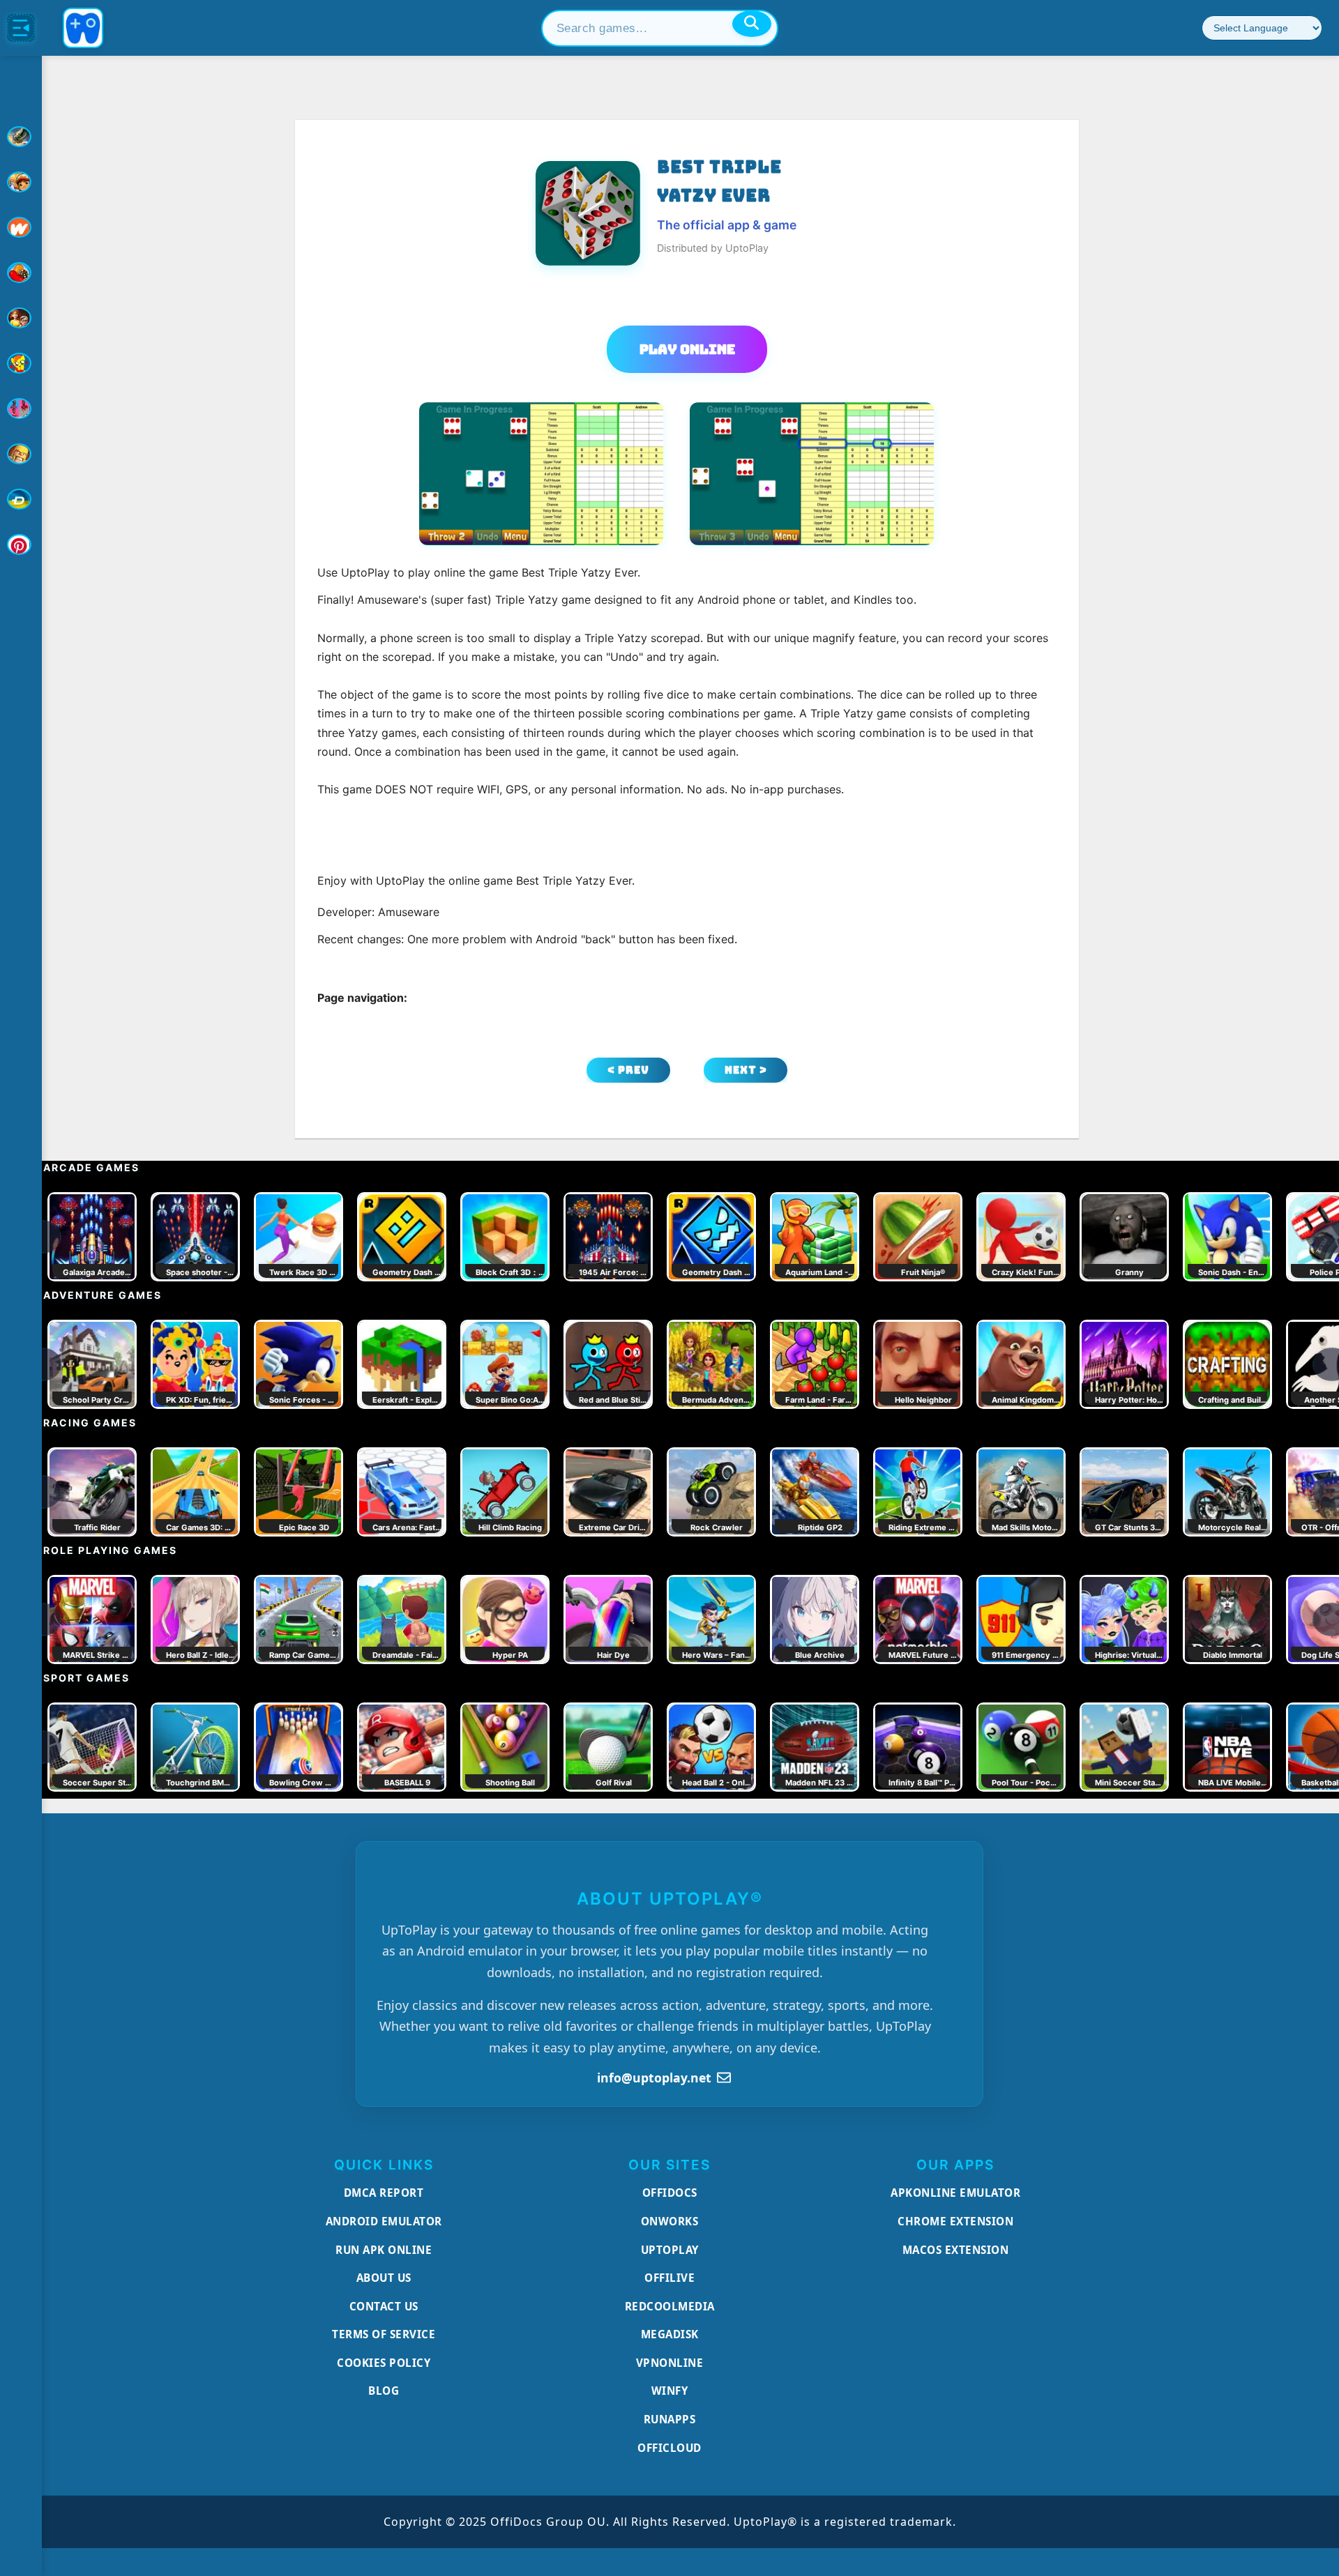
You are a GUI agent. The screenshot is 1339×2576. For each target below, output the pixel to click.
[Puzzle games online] (21, 318)
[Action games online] (21, 137)
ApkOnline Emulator (955, 2193)
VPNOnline (670, 2363)
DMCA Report (384, 2193)
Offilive (669, 2278)
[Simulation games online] (21, 363)
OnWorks (670, 2221)
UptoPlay (670, 2250)
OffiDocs (670, 2193)
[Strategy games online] (21, 454)
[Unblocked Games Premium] (21, 544)
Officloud (669, 2448)
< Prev (628, 1070)
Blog (384, 2391)
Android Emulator (384, 2221)
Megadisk (670, 2334)
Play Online (687, 349)
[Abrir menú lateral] (21, 28)
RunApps (670, 2419)
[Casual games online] (21, 273)
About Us (384, 2278)
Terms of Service (384, 2334)
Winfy (670, 2391)
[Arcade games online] (21, 182)
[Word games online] (21, 499)
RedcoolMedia (670, 2306)
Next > (746, 1070)
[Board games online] (21, 227)
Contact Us (384, 2306)
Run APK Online (384, 2250)
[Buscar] (752, 24)
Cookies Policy (384, 2363)
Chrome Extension (955, 2221)
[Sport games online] (21, 409)
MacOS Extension (956, 2250)
